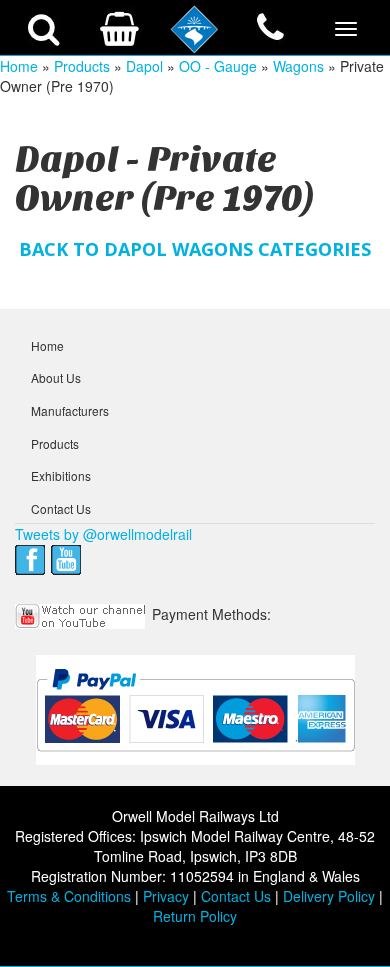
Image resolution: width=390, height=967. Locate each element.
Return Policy (195, 916)
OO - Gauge (218, 66)
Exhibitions (61, 475)
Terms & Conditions (69, 896)
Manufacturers (70, 410)
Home (19, 66)
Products (82, 66)
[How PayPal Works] (195, 709)
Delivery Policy (329, 896)
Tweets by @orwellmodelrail (103, 534)
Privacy (166, 896)
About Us (56, 377)
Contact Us (61, 508)
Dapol (144, 66)
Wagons (298, 66)
